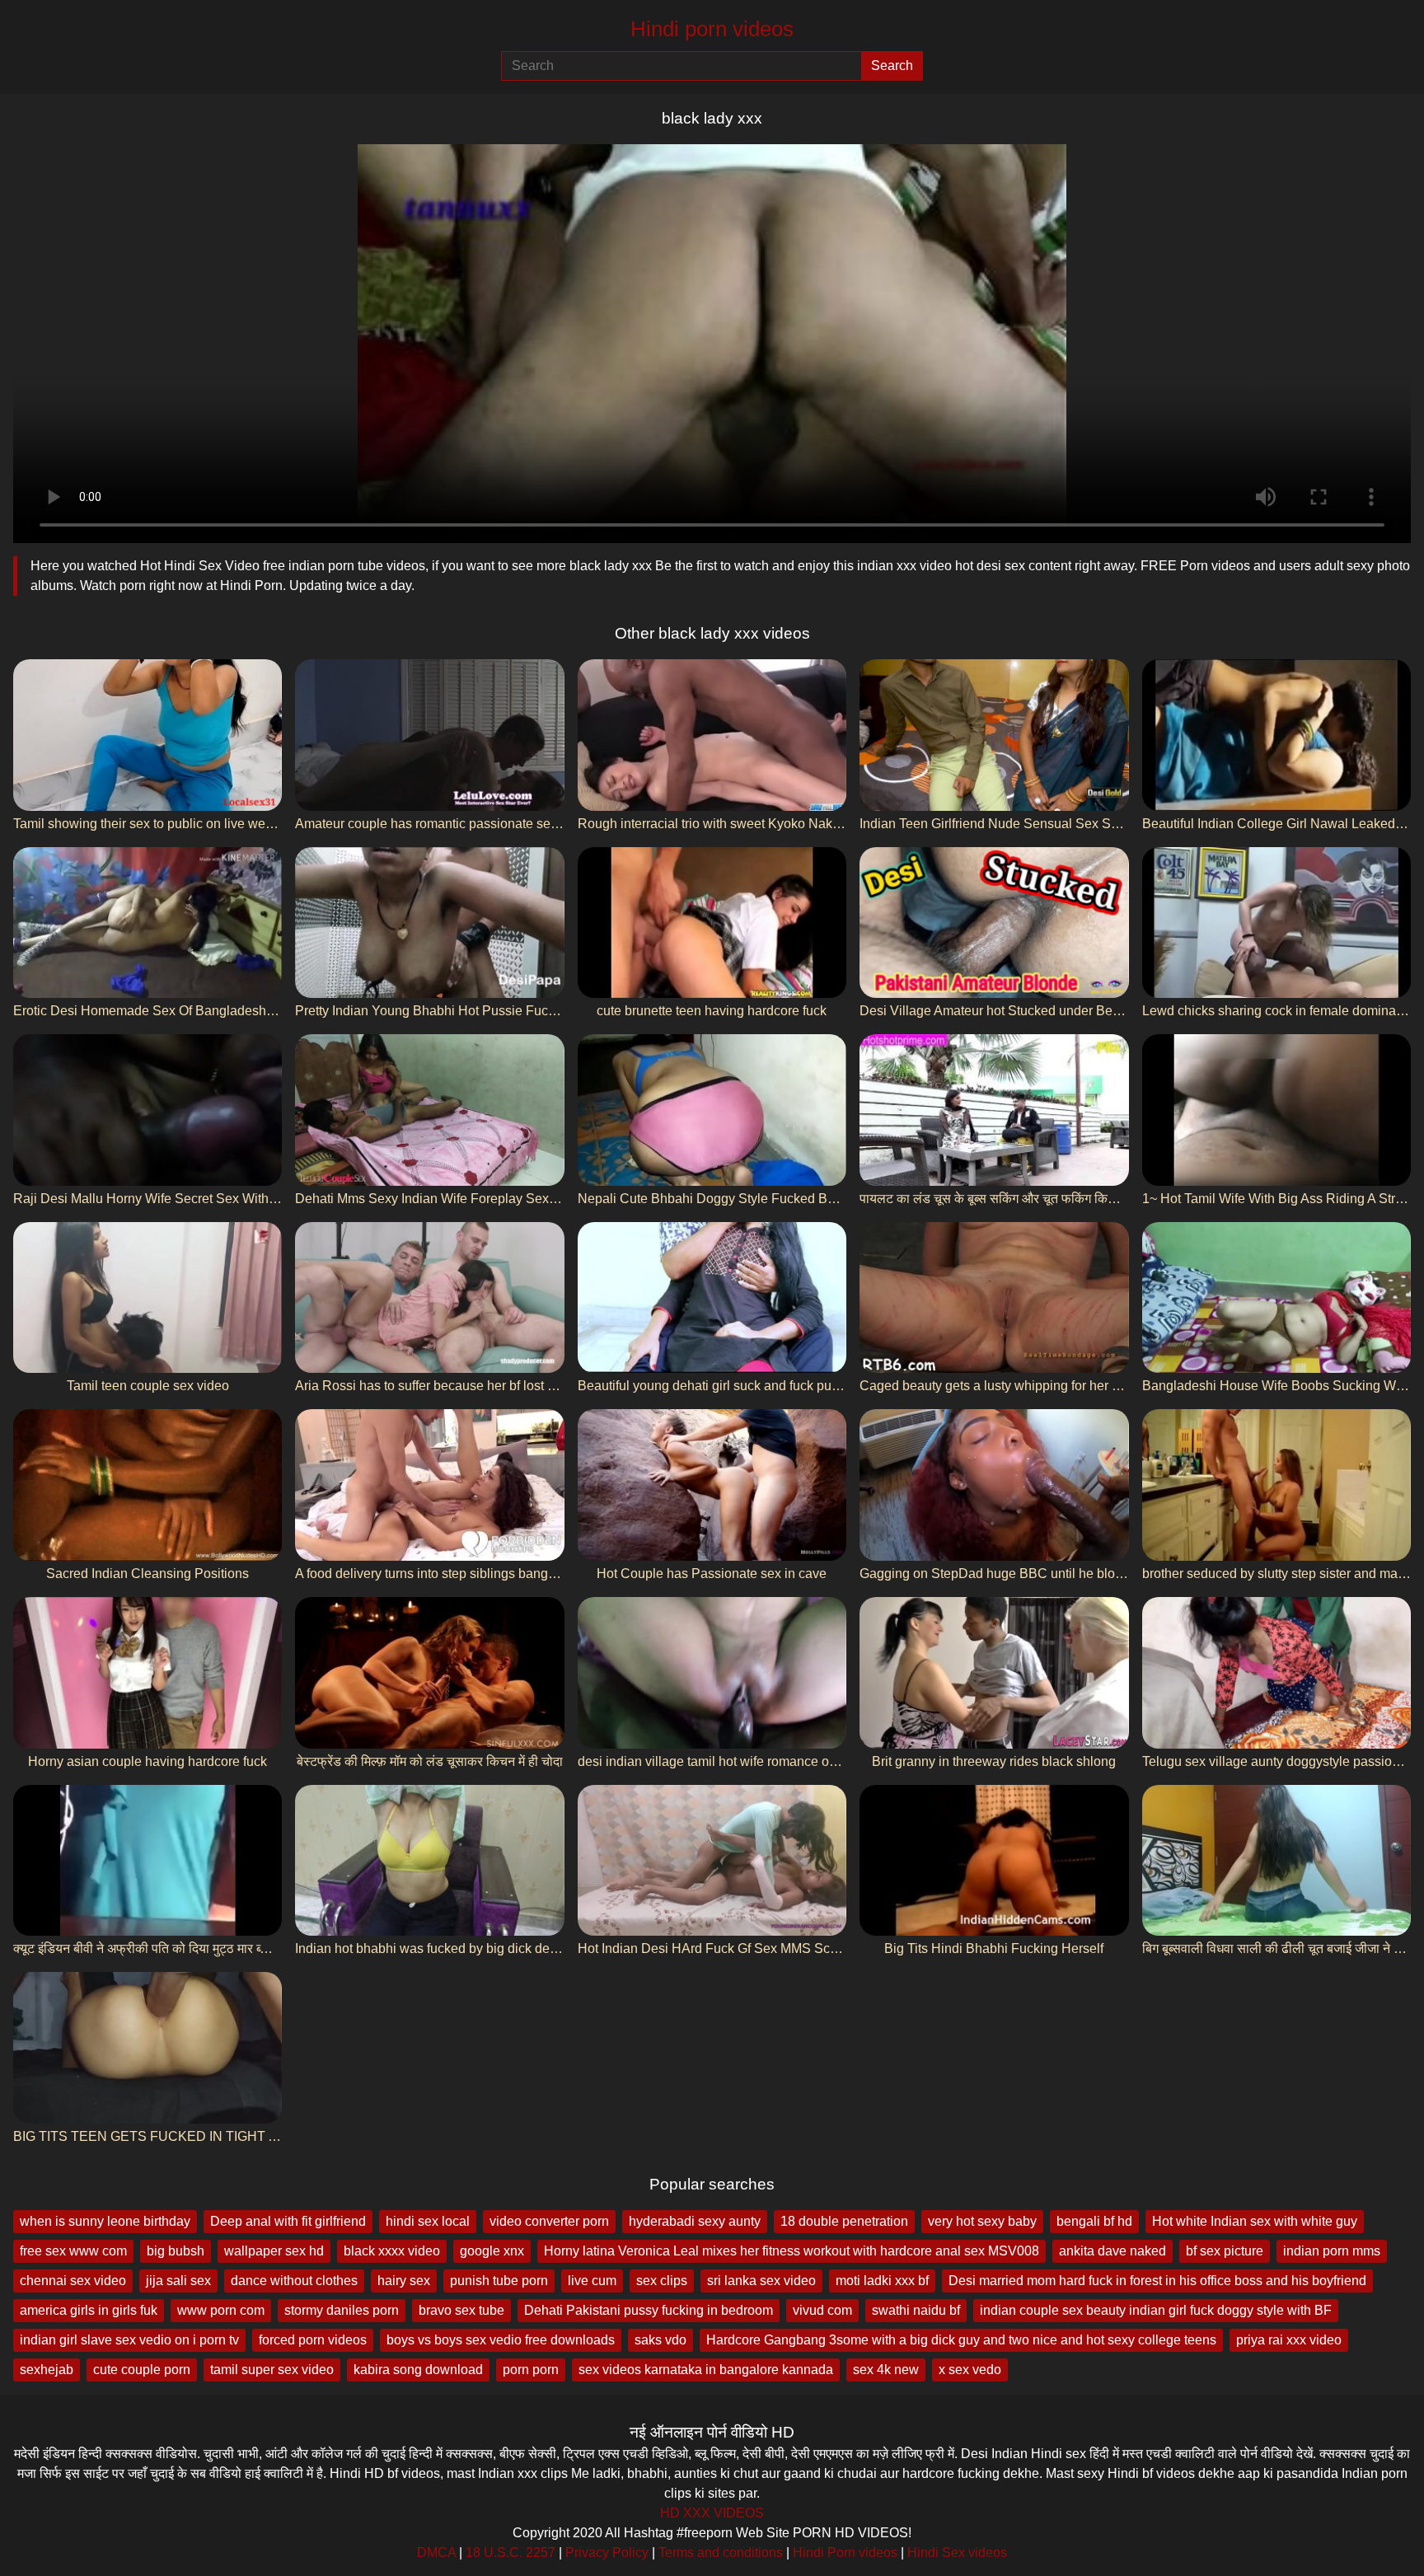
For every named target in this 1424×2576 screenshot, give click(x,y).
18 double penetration (844, 2221)
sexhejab (47, 2370)
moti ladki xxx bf (882, 2281)
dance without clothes (294, 2281)
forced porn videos (313, 2340)
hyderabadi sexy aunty (695, 2221)
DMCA (436, 2553)
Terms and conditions (721, 2553)
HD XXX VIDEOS (712, 2513)
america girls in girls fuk (89, 2310)
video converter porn (549, 2221)
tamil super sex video (272, 2370)
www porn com (221, 2310)
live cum (592, 2281)
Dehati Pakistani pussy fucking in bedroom (649, 2310)
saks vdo (660, 2340)
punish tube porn (499, 2281)
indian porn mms (1332, 2251)
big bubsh (176, 2251)
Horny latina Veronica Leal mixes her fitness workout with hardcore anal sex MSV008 (792, 2251)
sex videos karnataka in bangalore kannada (706, 2370)
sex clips (662, 2281)
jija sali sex (178, 2281)
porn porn (531, 2370)
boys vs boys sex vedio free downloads (501, 2340)
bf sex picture (1225, 2251)
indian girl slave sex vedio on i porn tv (129, 2340)
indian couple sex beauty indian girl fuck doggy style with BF (1156, 2310)
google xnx (492, 2251)
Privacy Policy (607, 2553)
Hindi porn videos (712, 29)
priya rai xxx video (1289, 2340)
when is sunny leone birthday (105, 2221)
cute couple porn (142, 2370)
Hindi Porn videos (845, 2553)
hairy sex (404, 2281)
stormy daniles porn (342, 2310)
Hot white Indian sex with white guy (1255, 2221)
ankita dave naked (1112, 2251)
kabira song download (418, 2370)
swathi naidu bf (916, 2310)
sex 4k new (886, 2370)
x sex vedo (970, 2370)
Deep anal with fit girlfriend (288, 2221)
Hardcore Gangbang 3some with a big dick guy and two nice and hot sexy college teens (961, 2340)
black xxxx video (392, 2251)
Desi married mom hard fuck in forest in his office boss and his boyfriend (1157, 2281)
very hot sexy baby (982, 2221)
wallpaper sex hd (274, 2251)
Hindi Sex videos (957, 2553)
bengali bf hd (1094, 2221)
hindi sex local (428, 2221)
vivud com (822, 2310)
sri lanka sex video (761, 2281)
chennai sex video (73, 2281)
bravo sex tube (461, 2310)
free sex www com (73, 2251)
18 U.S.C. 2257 (511, 2553)
